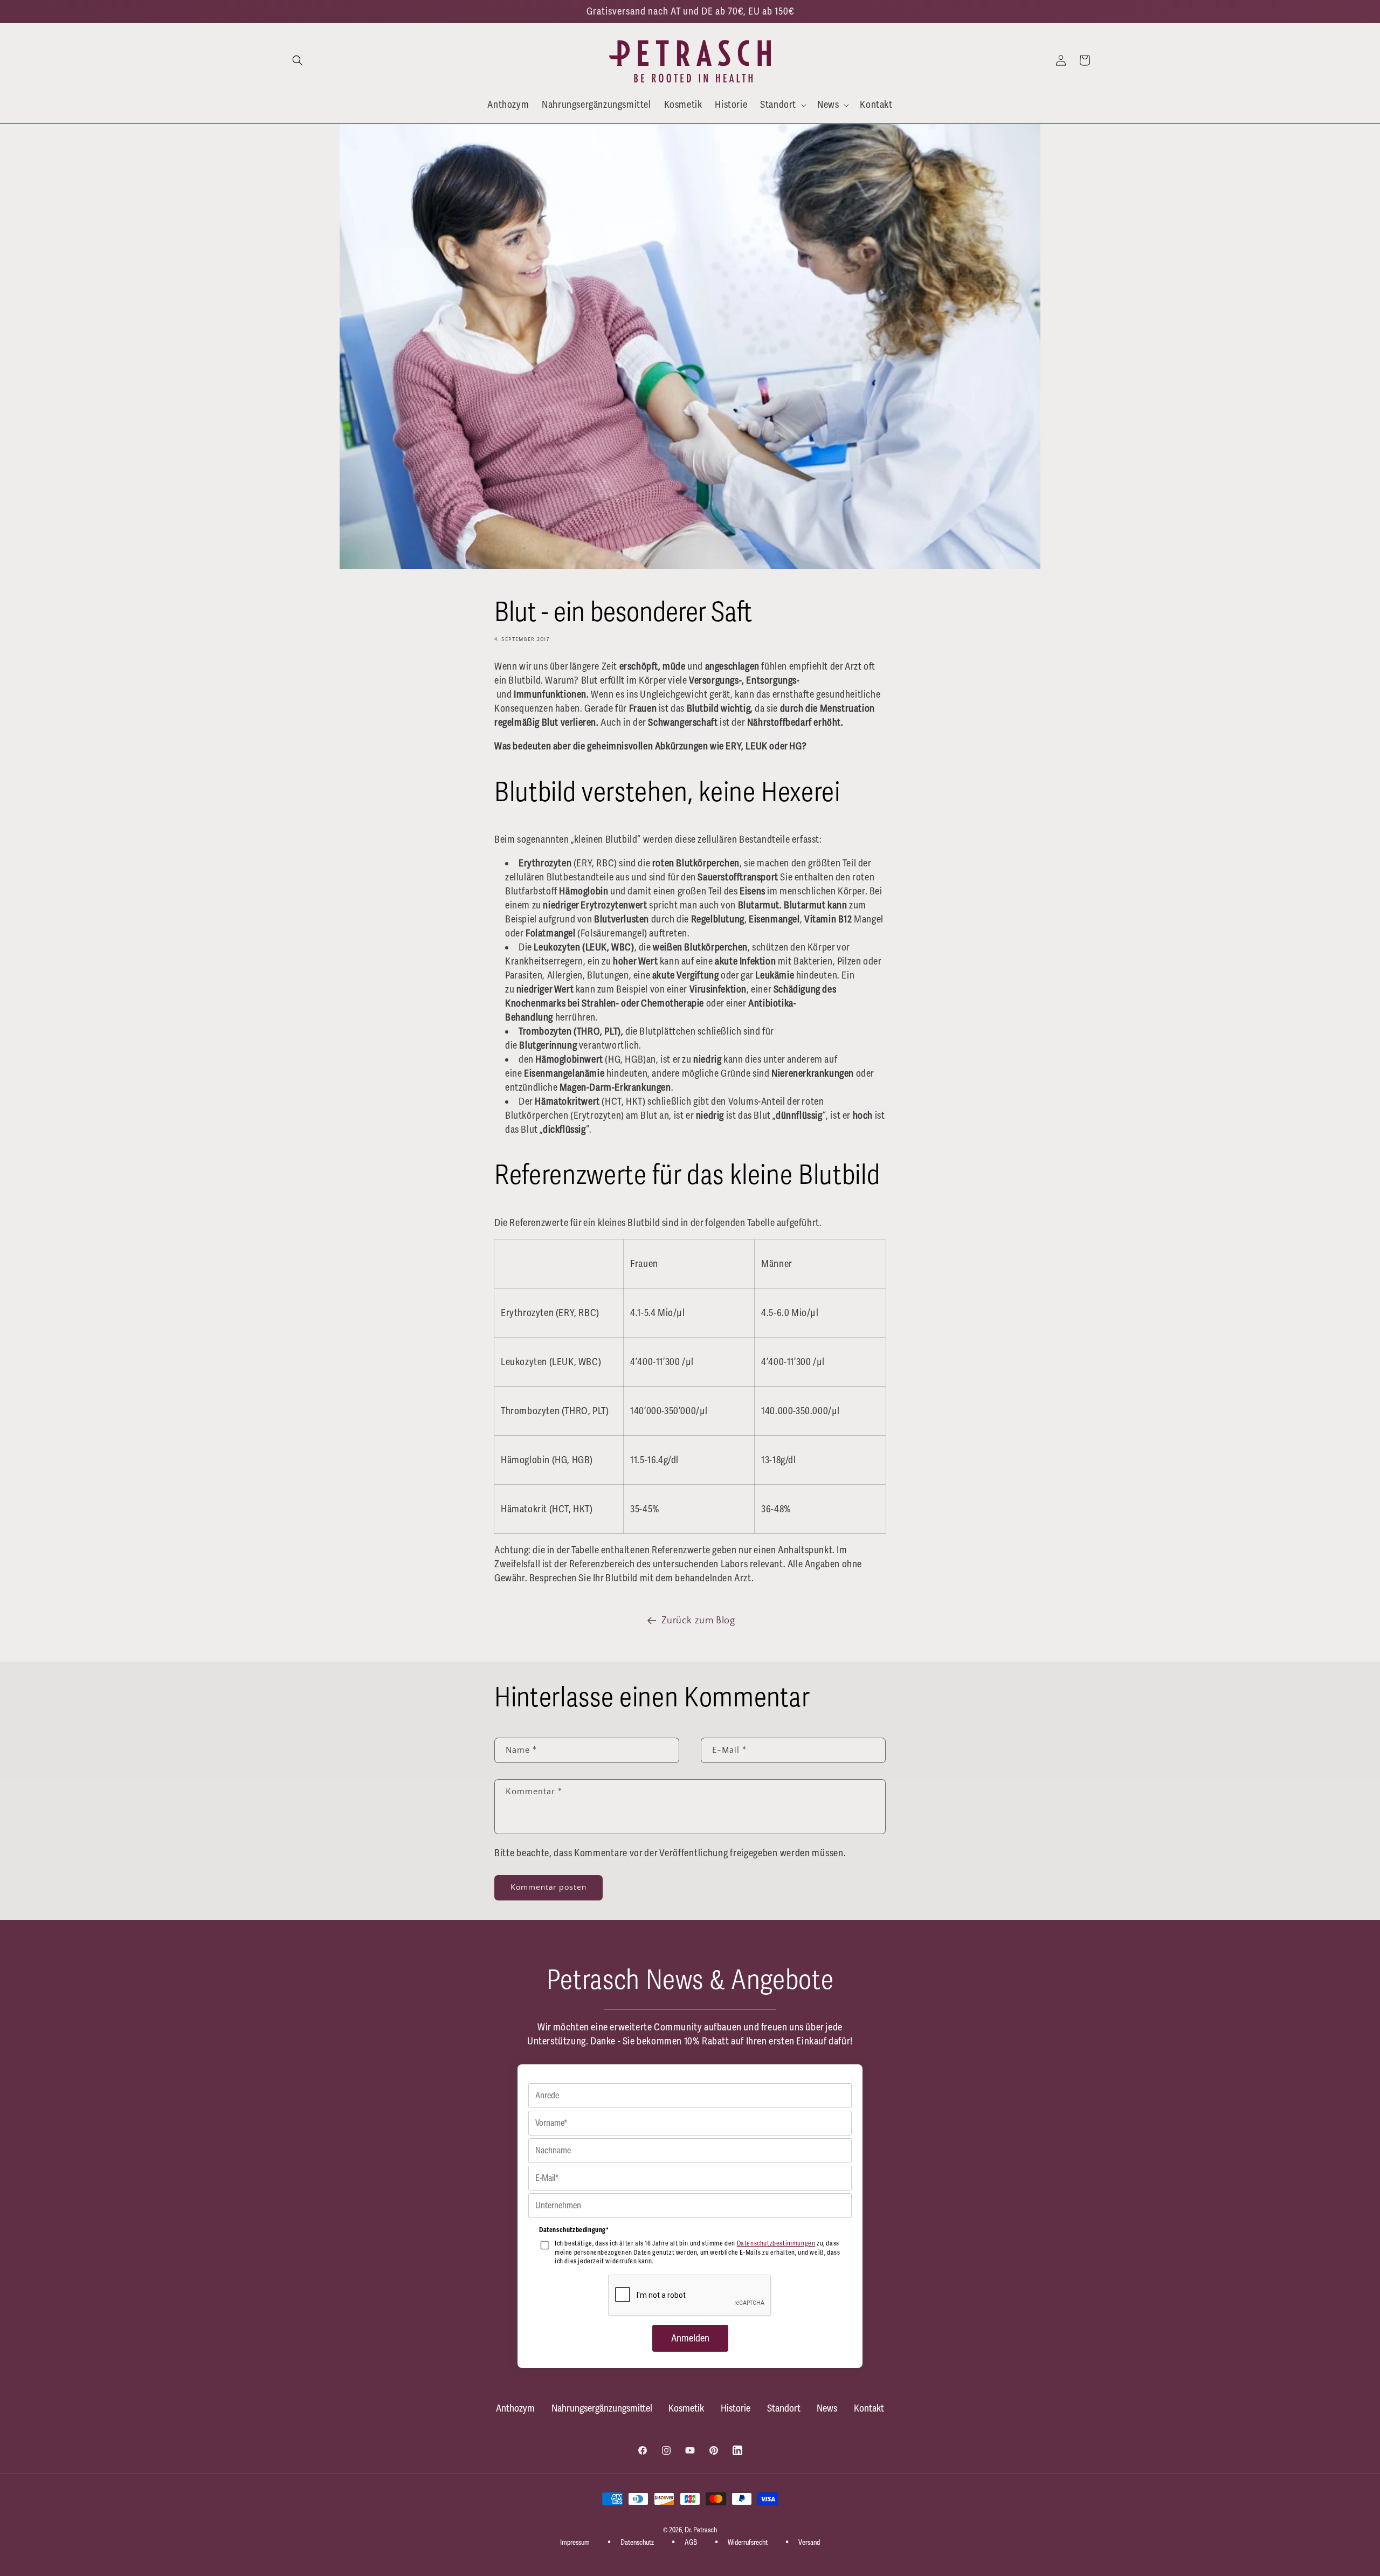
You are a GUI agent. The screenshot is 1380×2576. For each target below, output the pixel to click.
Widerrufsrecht (748, 2543)
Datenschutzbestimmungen (776, 2244)
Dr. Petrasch (701, 2530)
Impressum (575, 2543)
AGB (691, 2543)
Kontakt (869, 2408)
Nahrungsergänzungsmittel (602, 2408)
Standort (784, 2408)
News (827, 2408)
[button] (298, 60)
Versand (809, 2543)
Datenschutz (637, 2543)
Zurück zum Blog (698, 1621)
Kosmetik (686, 2408)
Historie (736, 2408)
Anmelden (690, 2338)
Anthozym (515, 2408)
